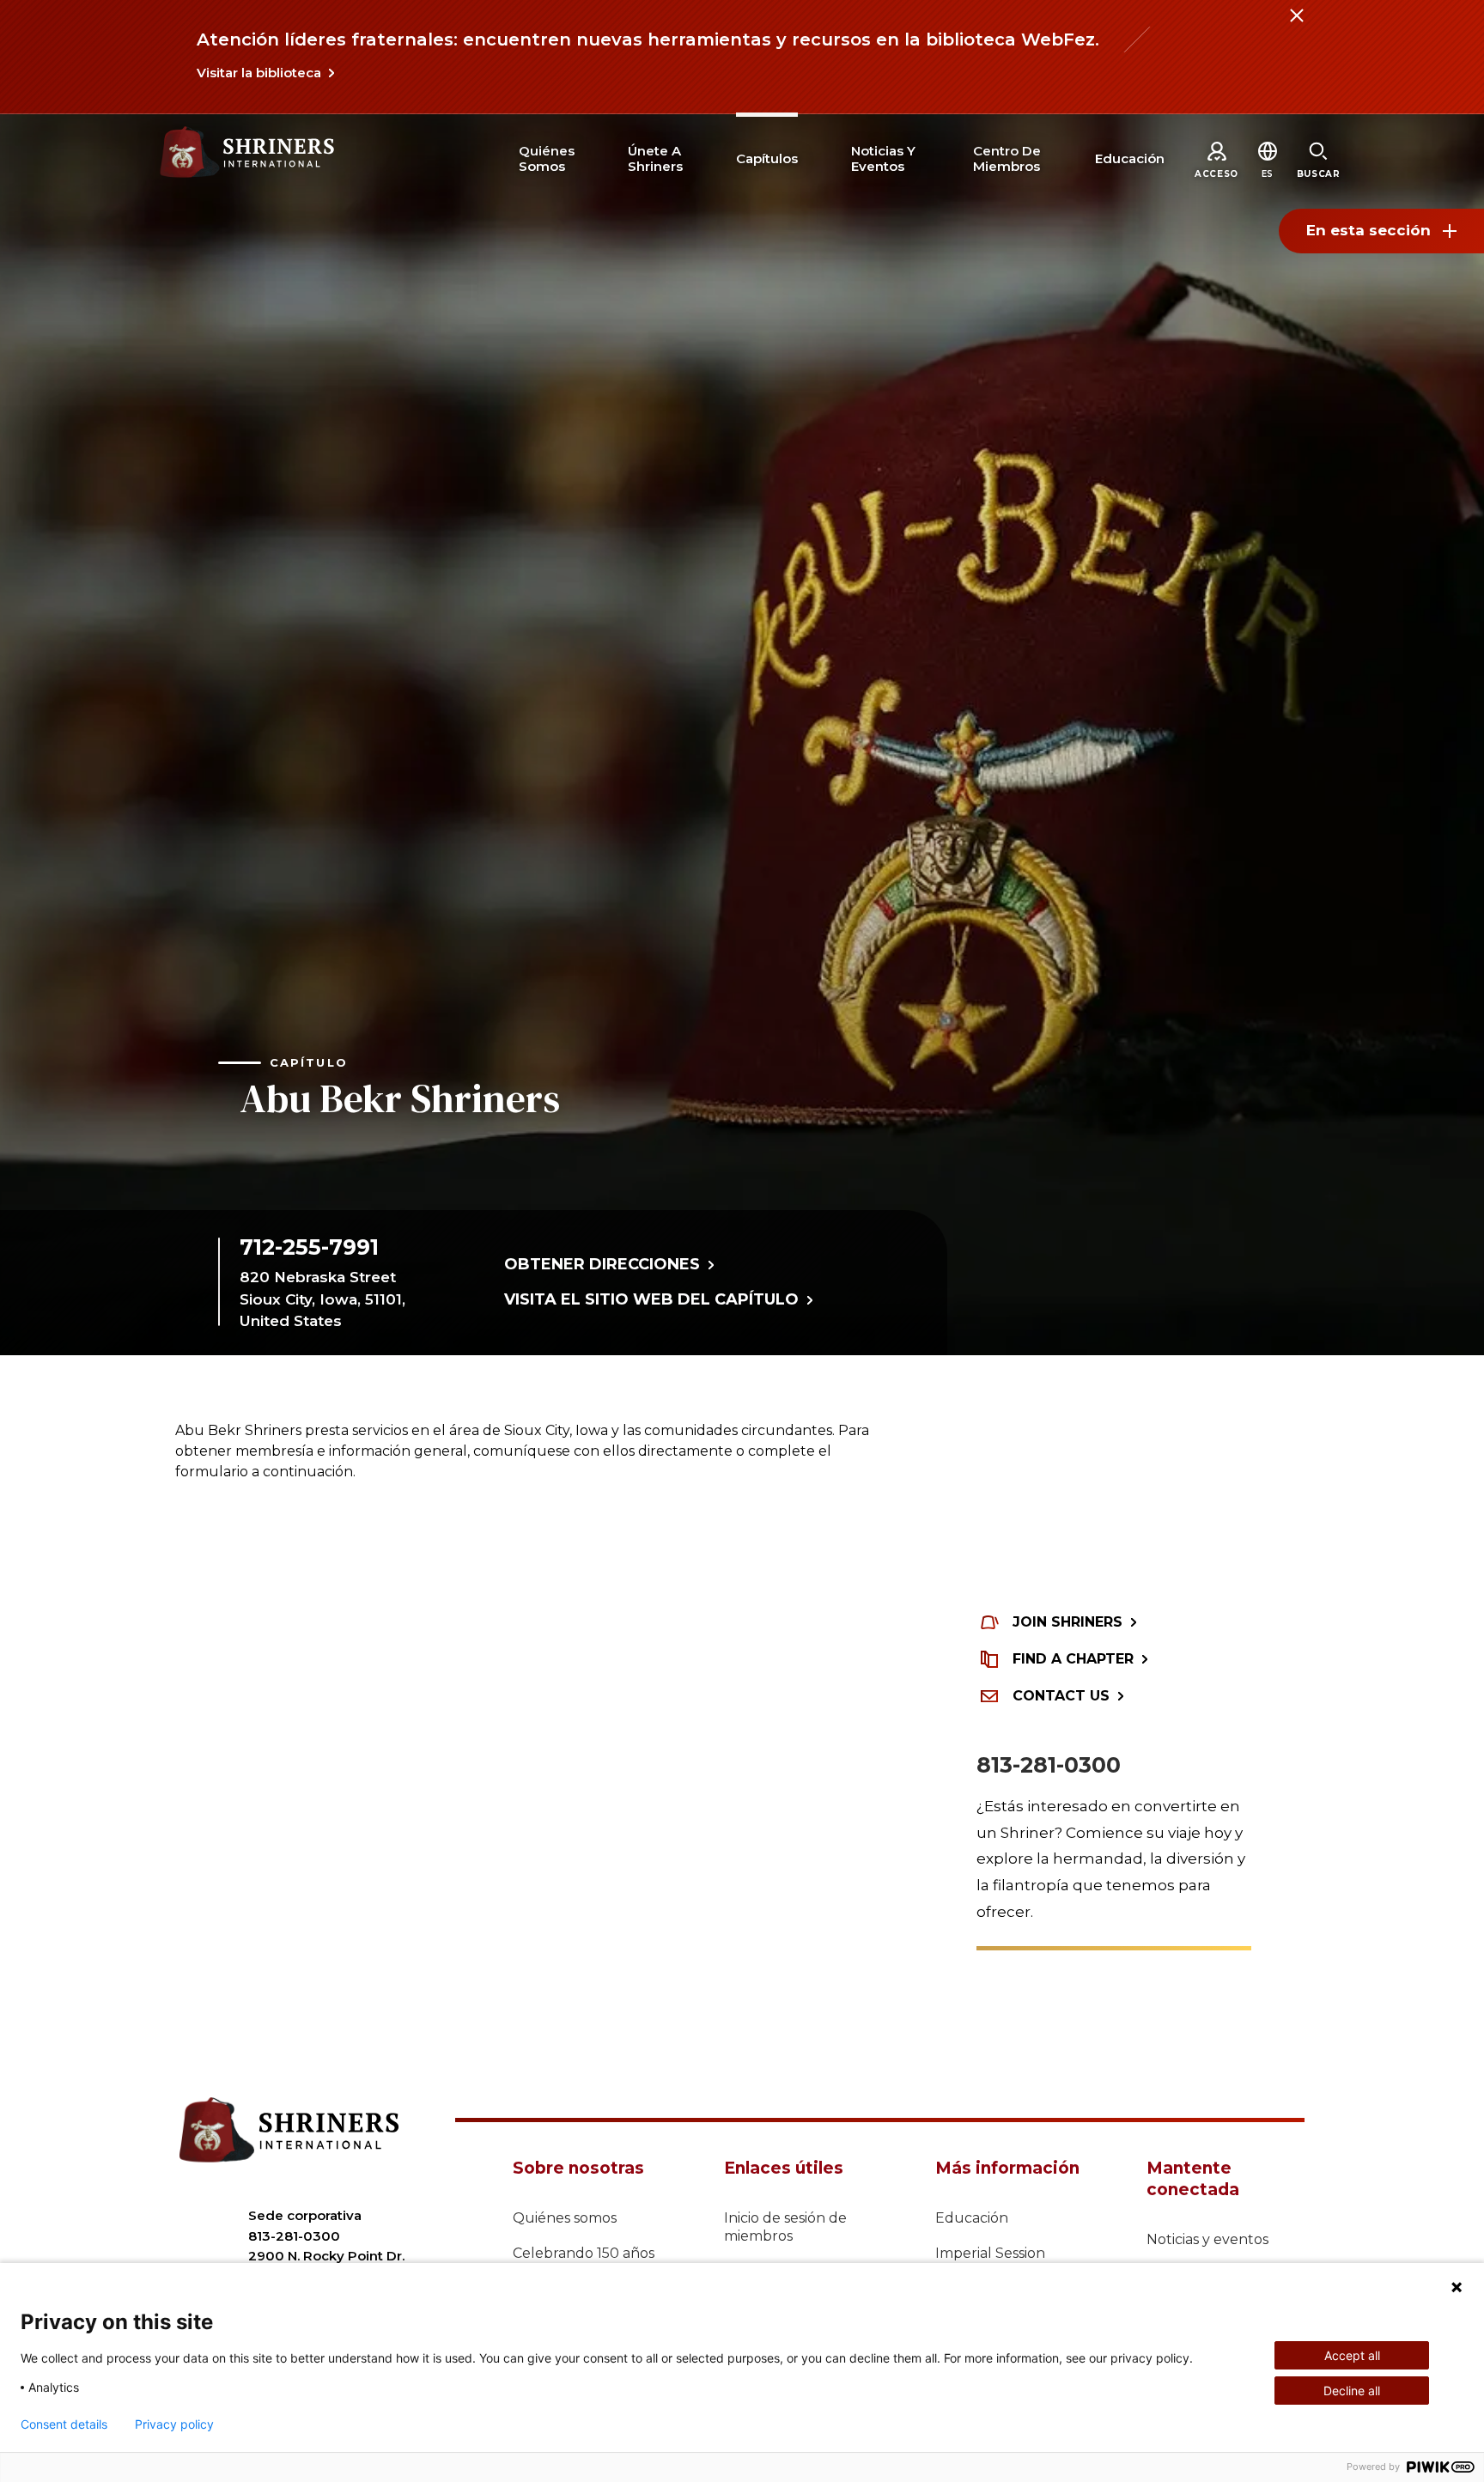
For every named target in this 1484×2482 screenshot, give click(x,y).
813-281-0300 (1049, 1765)
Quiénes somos (565, 2218)
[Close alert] (1296, 26)
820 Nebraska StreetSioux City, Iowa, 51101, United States (322, 1299)
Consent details (64, 2424)
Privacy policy (174, 2424)
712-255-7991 (309, 1247)
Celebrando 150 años (584, 2253)
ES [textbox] (1268, 174)
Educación (972, 2218)
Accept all (1352, 2355)
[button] (1268, 174)
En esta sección (1368, 230)
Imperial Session (990, 2253)
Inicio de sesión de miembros (785, 2227)
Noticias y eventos (1207, 2239)
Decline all (1352, 2391)
